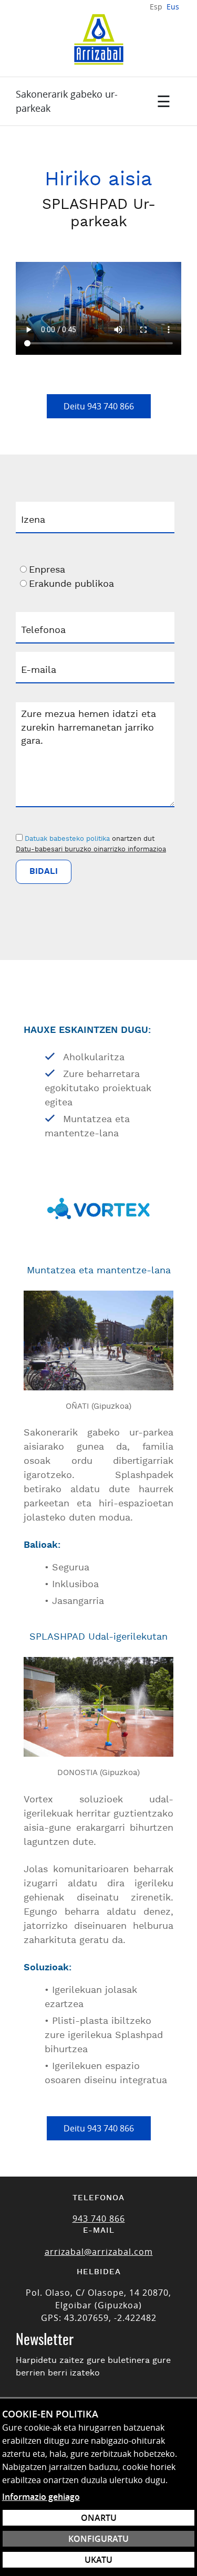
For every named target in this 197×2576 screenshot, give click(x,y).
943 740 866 (99, 2219)
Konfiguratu (98, 2539)
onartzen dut (133, 839)
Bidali (44, 872)
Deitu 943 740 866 (99, 406)
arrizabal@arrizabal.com (99, 2252)
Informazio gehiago (41, 2497)
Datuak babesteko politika (67, 839)
